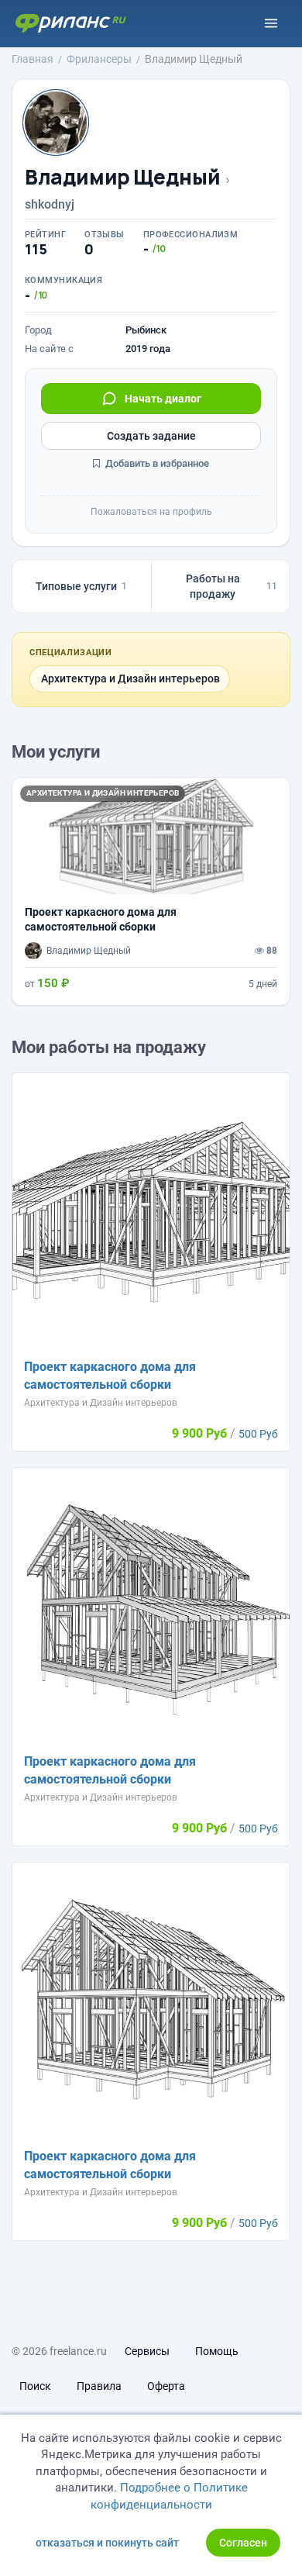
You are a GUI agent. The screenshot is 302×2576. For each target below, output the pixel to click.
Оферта (166, 2386)
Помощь (217, 2351)
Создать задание (151, 436)
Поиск (35, 2386)
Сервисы (147, 2351)
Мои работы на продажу (109, 1047)
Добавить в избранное (156, 463)
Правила (99, 2386)
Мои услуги (56, 752)
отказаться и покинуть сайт (107, 2543)
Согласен (243, 2543)
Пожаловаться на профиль (151, 512)
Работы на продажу (232, 586)
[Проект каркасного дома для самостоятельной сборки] (151, 891)
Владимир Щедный (122, 177)
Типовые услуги (81, 586)
